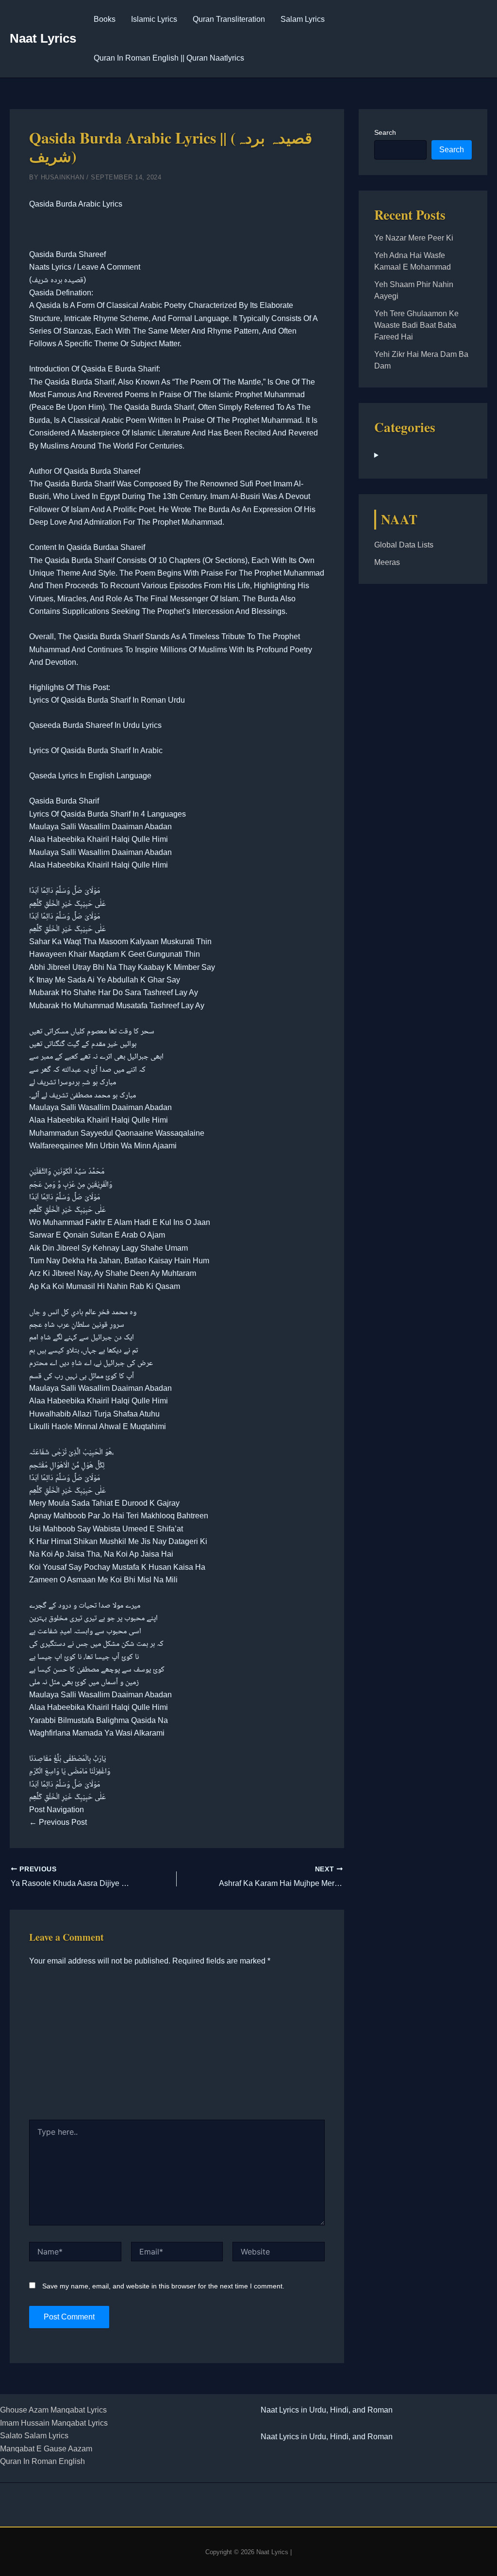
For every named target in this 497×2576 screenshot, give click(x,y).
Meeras (387, 562)
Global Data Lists (404, 545)
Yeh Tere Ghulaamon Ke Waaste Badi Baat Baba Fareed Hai (416, 325)
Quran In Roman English (42, 2461)
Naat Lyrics (43, 38)
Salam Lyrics (303, 19)
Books (105, 19)
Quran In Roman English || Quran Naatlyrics (169, 58)
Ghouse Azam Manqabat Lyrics (53, 2410)
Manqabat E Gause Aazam (46, 2449)
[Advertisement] (177, 2047)
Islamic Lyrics (154, 19)
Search (385, 132)
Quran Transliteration (229, 19)
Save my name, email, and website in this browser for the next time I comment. (163, 2286)
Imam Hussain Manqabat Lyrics (54, 2423)
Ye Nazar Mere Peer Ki (414, 238)
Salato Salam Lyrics (34, 2436)
